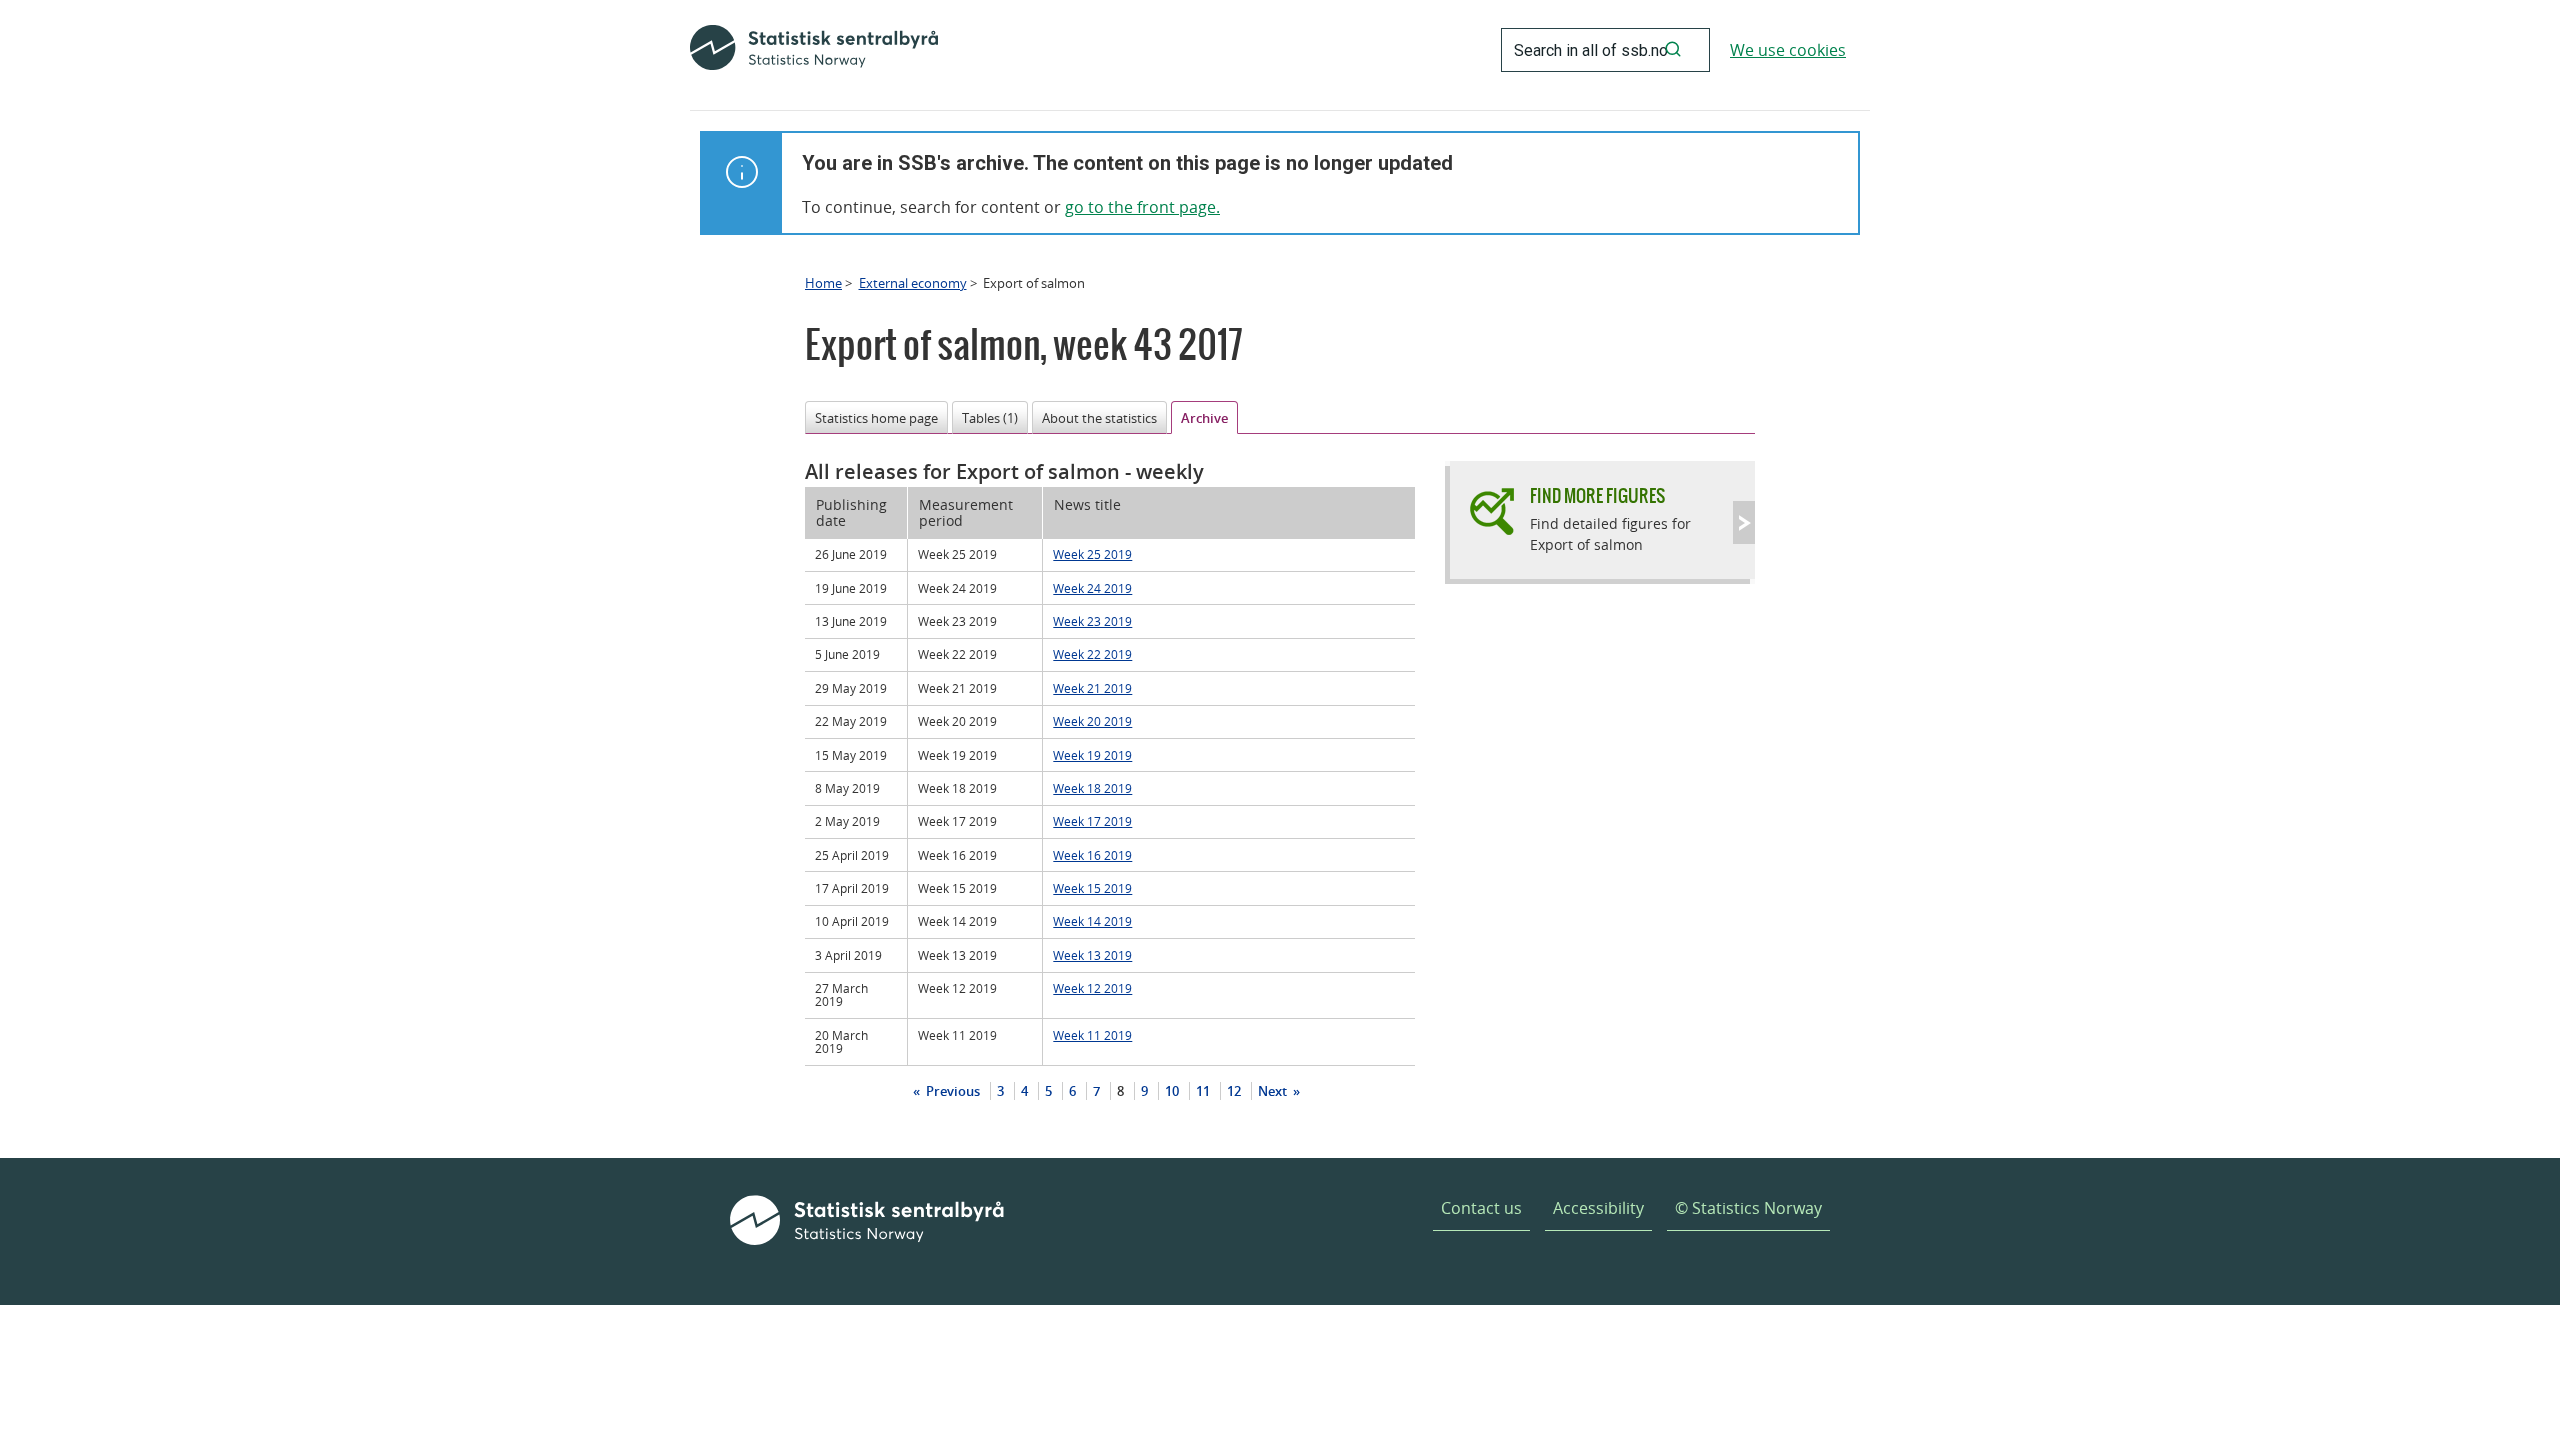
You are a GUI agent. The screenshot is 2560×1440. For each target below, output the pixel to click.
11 (1203, 1091)
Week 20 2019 (1092, 721)
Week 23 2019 (1092, 621)
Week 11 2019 (1092, 1035)
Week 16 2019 (1092, 855)
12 (1234, 1091)
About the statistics (1099, 418)
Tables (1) (990, 418)
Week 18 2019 (1092, 788)
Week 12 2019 (1092, 988)
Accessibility (1598, 1208)
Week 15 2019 (1092, 888)
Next (1274, 1091)
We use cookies (1788, 50)
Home (823, 283)
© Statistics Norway (1748, 1208)
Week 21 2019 (1092, 688)
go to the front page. (1142, 207)
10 (1172, 1091)
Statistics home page (876, 418)
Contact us (1481, 1208)
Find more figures (1597, 495)
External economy (913, 283)
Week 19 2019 (1092, 755)
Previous (951, 1091)
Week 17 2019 (1092, 821)
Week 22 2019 (1092, 654)
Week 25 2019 (1092, 554)
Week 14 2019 (1092, 921)
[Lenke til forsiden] (814, 50)
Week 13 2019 (1092, 955)
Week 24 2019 (1092, 588)
